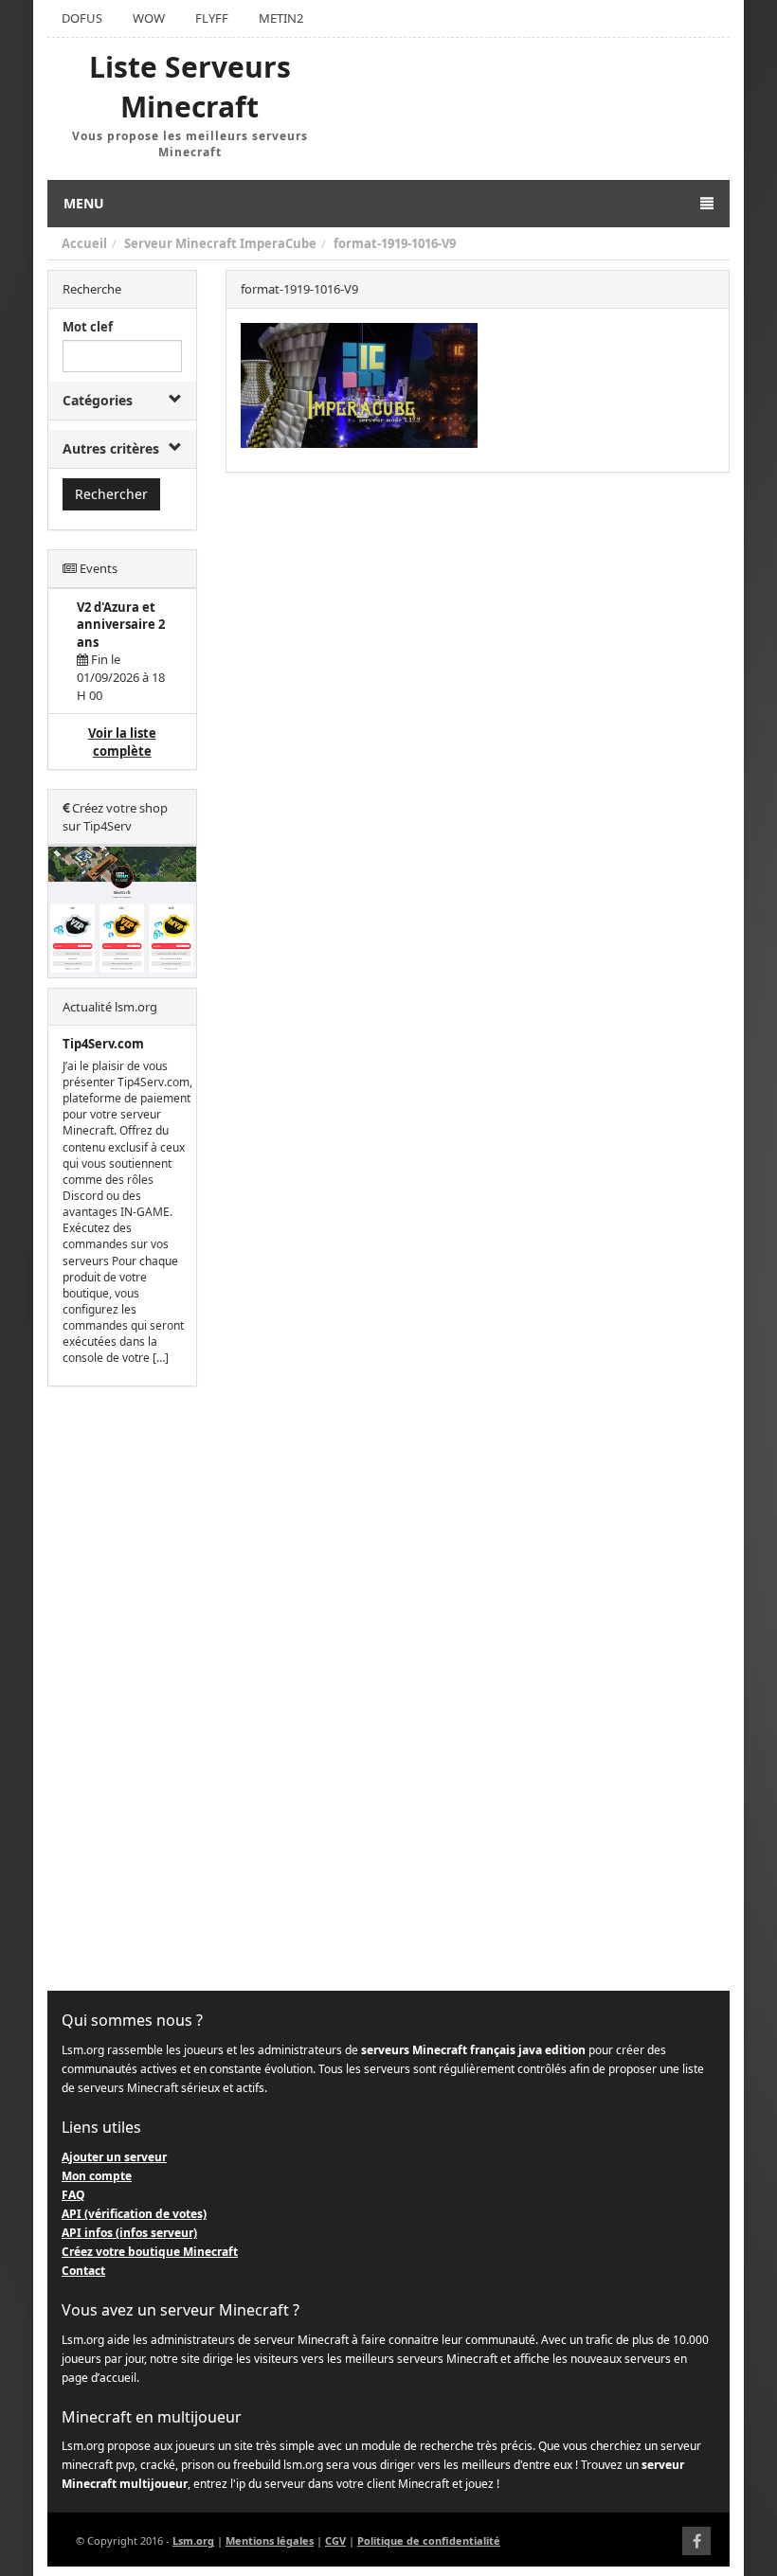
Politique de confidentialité (429, 2540)
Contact (83, 2271)
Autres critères (111, 448)
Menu (84, 203)
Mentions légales (270, 2540)
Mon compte (97, 2176)
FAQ (73, 2195)
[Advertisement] (122, 1690)
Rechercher (111, 494)
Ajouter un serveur (114, 2157)
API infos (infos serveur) (129, 2233)
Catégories (98, 400)
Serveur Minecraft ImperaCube (220, 243)
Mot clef (88, 327)
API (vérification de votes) (134, 2214)
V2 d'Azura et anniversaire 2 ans (121, 625)
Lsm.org (193, 2540)
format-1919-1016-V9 (395, 243)
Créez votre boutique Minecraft (150, 2252)
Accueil (84, 243)
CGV (335, 2540)
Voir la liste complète (122, 742)
